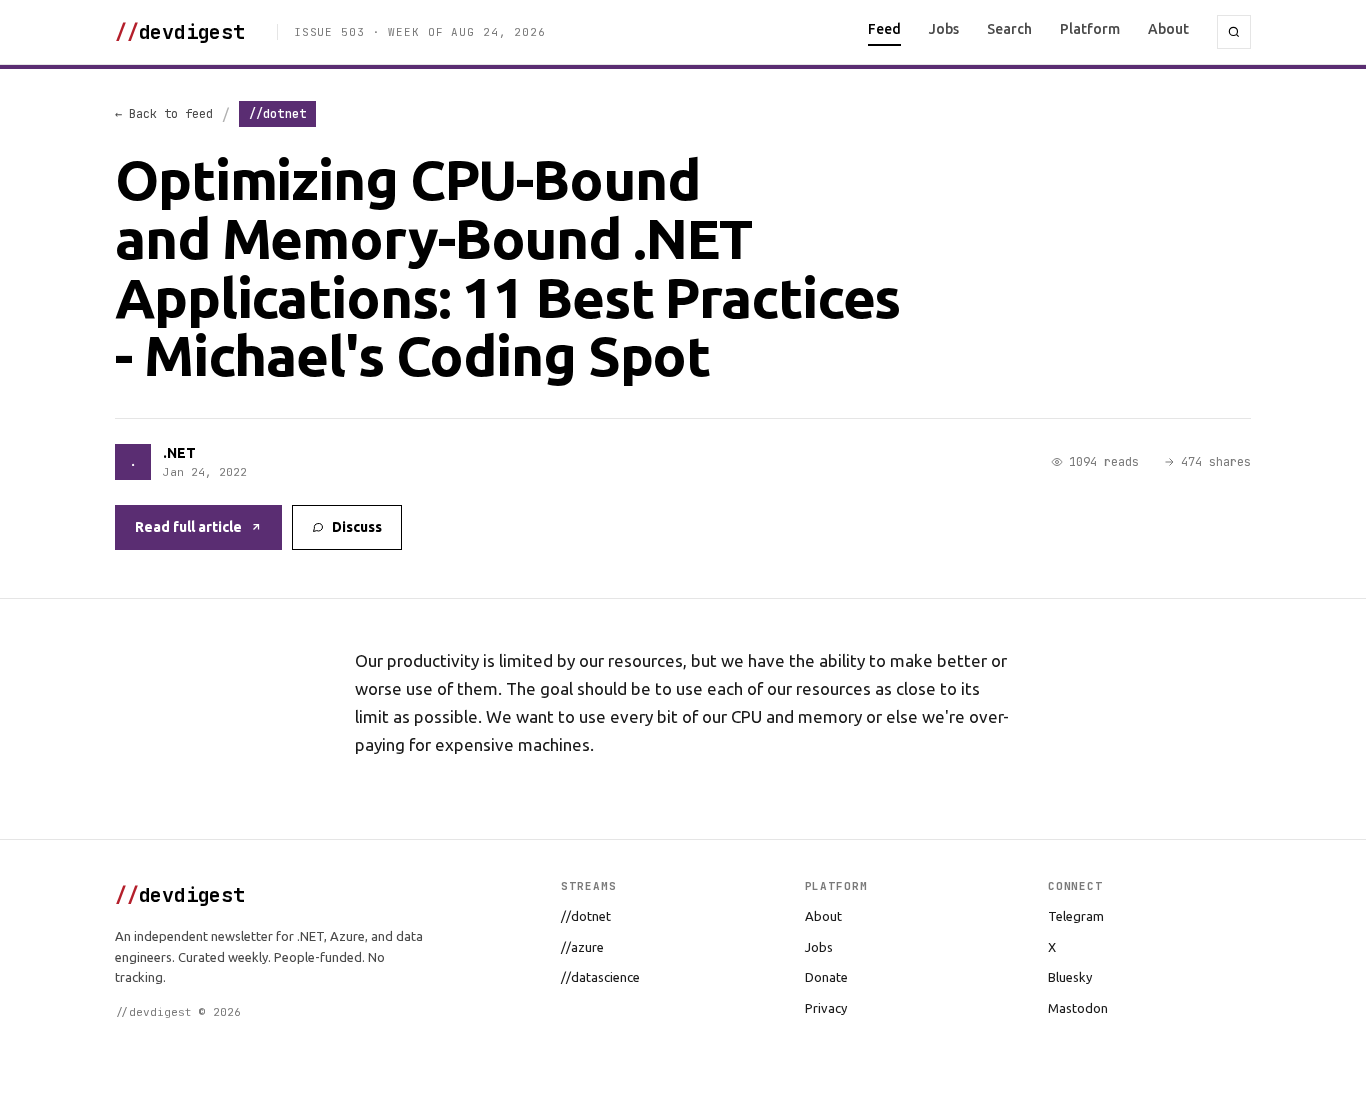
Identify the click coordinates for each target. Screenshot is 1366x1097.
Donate (826, 977)
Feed (884, 29)
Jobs (944, 29)
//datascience (600, 977)
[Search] (1234, 32)
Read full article (188, 527)
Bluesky (1070, 977)
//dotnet (586, 916)
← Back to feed (164, 114)
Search (1009, 29)
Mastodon (1078, 1008)
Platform (1090, 29)
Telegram (1076, 916)
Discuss (357, 527)
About (1168, 29)
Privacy (826, 1008)
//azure (582, 947)
